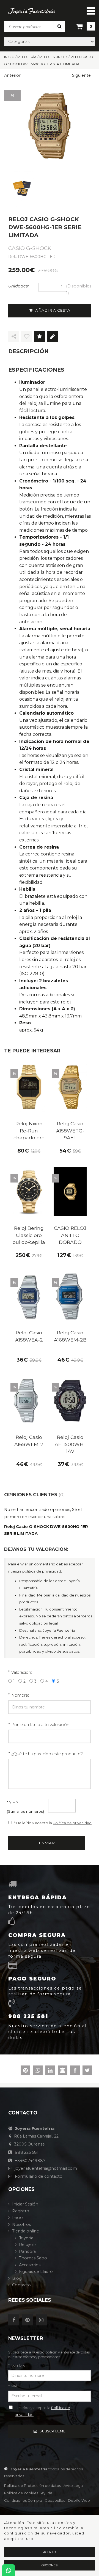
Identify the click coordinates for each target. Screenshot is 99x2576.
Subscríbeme (53, 2431)
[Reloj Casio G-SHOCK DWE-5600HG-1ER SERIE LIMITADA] (50, 126)
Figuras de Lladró (36, 2272)
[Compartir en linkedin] (50, 2071)
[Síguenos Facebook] (15, 2320)
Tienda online (26, 2231)
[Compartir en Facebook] (75, 2071)
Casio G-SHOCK (30, 248)
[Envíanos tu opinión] (53, 337)
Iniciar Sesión (25, 2204)
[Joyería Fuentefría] (32, 11)
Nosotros (21, 2224)
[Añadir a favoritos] (27, 337)
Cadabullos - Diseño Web (67, 2500)
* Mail (13, 2386)
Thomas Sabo (33, 2258)
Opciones (50, 2565)
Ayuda (47, 2493)
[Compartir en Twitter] (87, 2071)
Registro (21, 2211)
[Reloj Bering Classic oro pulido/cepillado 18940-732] (29, 1192)
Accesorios (30, 2265)
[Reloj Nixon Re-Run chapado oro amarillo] (29, 1087)
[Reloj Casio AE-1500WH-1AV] (70, 1401)
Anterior (12, 75)
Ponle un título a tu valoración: (41, 1725)
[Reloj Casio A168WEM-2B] (70, 1296)
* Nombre (17, 2365)
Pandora (27, 2251)
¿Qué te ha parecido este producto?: (47, 1754)
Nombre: (20, 1695)
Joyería (26, 2238)
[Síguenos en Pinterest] (29, 2320)
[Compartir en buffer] (63, 2071)
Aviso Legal (74, 2486)
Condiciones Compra (23, 2500)
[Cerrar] (91, 11)
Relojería (28, 2245)
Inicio (17, 2218)
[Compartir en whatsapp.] (38, 2071)
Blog (17, 2278)
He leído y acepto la (42, 2411)
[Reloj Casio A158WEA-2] (29, 1296)
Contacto (21, 2285)
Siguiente (81, 75)
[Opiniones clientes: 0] (40, 337)
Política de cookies (21, 2493)
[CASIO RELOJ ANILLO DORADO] (70, 1192)
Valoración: (22, 1672)
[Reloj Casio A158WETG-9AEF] (70, 1087)
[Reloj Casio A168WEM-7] (29, 1401)
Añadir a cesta (53, 310)
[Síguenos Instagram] (43, 2320)
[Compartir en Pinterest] (25, 2071)
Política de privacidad (72, 1823)
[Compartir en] (14, 337)
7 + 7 (13, 1803)
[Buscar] (59, 26)
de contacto (39, 2176)
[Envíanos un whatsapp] (9, 2570)
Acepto (50, 2552)
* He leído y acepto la (53, 1823)
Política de (32, 2486)
